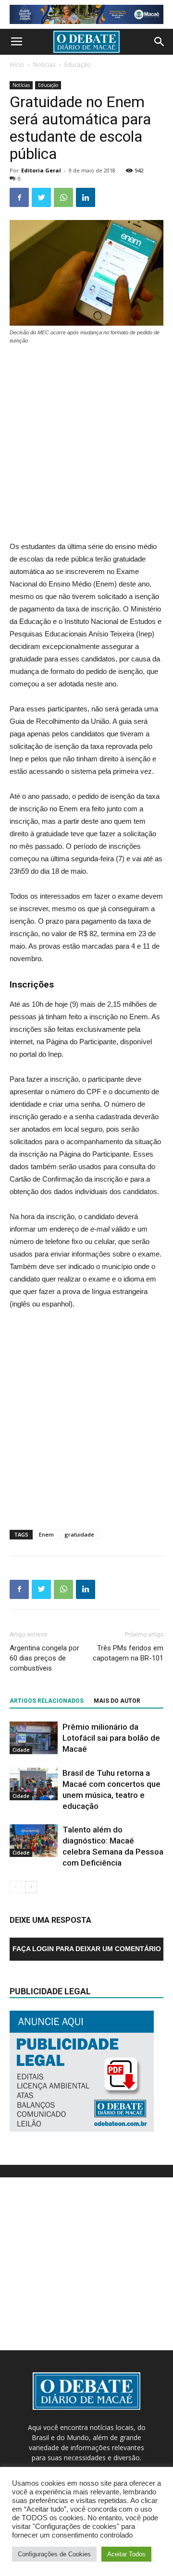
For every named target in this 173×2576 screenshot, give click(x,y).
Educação (78, 65)
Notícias (44, 65)
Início (17, 65)
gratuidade (79, 1534)
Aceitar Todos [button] (126, 2554)
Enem (46, 1534)
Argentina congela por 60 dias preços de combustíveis (44, 1658)
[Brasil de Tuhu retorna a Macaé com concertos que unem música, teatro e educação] (34, 1784)
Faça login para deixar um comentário (87, 1949)
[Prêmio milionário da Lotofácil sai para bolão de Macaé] (34, 1738)
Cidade (21, 1750)
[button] (160, 42)
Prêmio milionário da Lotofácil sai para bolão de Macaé (111, 1738)
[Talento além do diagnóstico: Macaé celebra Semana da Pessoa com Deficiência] (34, 1841)
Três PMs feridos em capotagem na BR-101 (128, 1653)
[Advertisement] (86, 444)
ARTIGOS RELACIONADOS (47, 1701)
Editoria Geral (41, 170)
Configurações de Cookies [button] (54, 2554)
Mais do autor (117, 1701)
